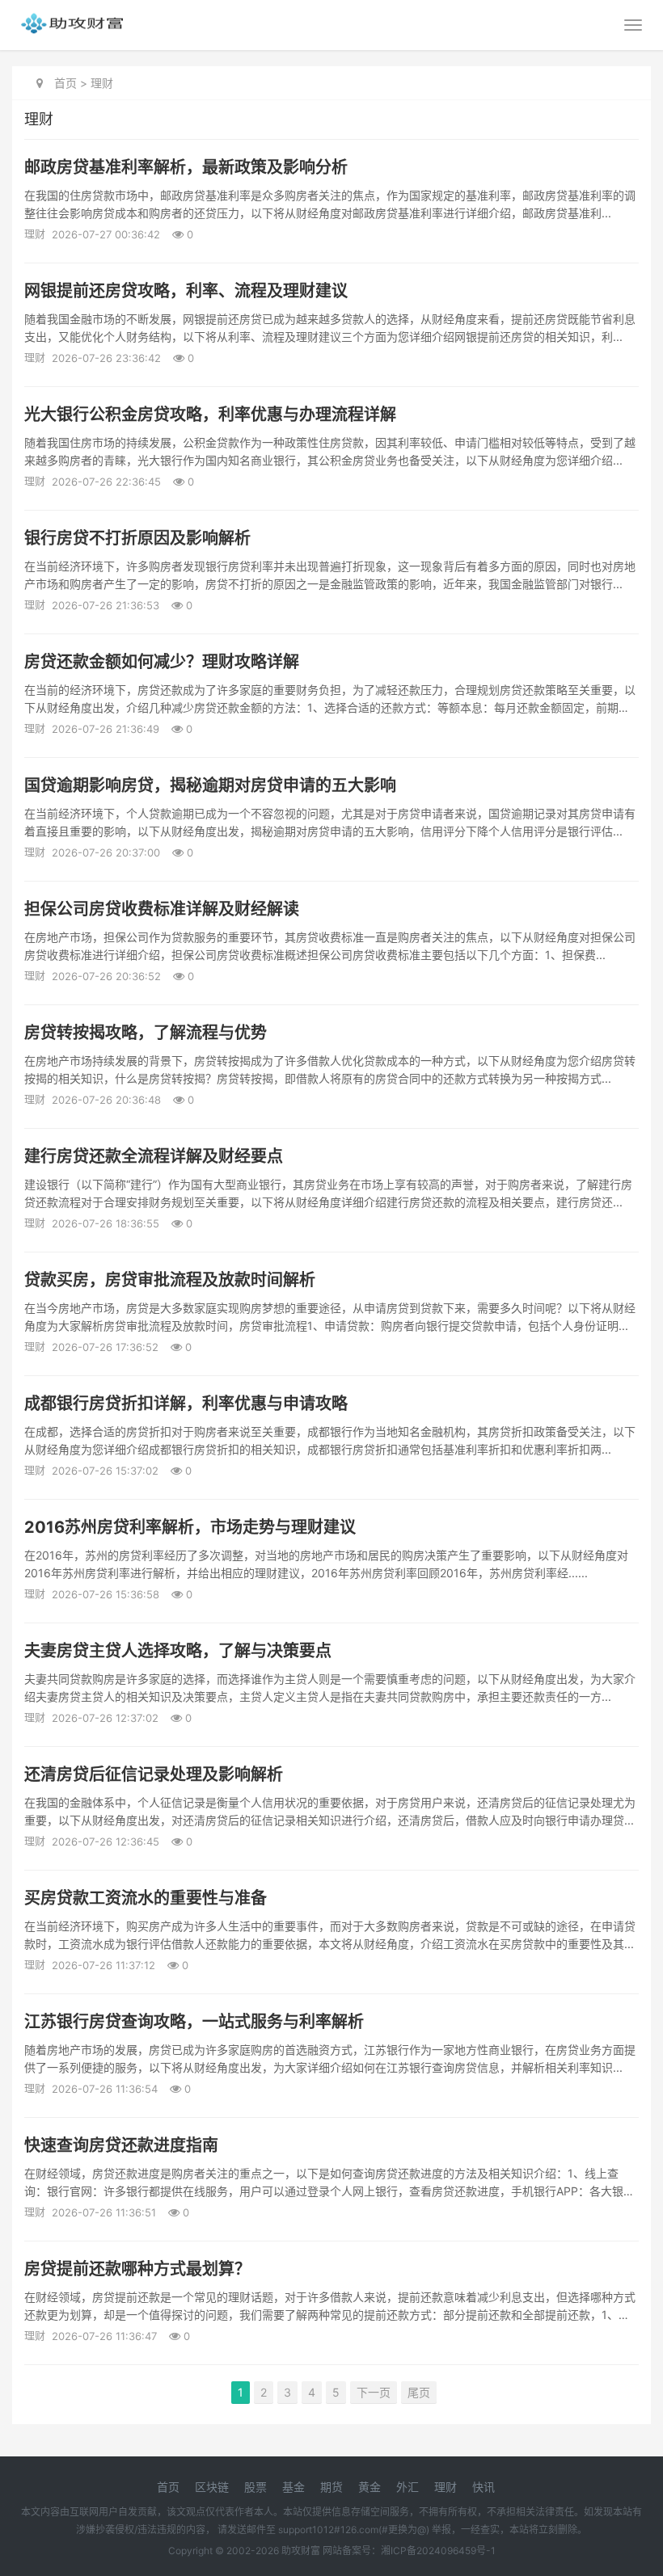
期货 (331, 2487)
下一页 (374, 2392)
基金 (293, 2487)
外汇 (408, 2487)
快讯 (484, 2487)
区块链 (212, 2487)
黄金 (370, 2487)
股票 (255, 2487)
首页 (65, 83)
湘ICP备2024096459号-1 (438, 2551)
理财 (102, 83)
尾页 (419, 2392)
